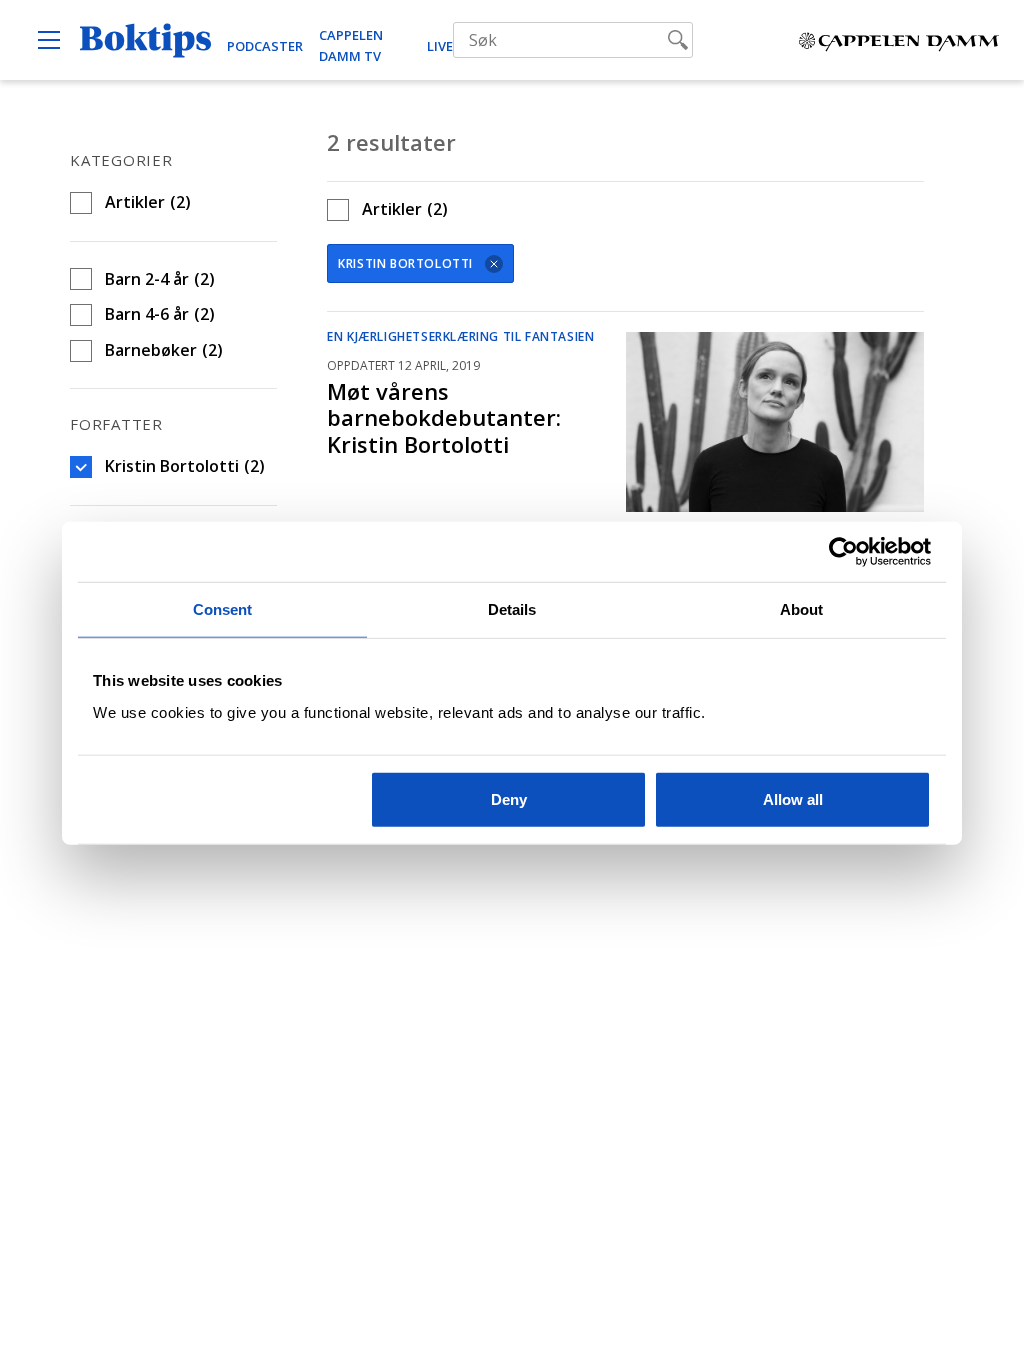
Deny (509, 798)
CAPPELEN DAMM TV (351, 45)
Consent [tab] (223, 609)
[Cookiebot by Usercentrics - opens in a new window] (843, 552)
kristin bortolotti (405, 263)
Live (440, 46)
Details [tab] (512, 609)
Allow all (793, 798)
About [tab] (802, 609)
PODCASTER (265, 46)
